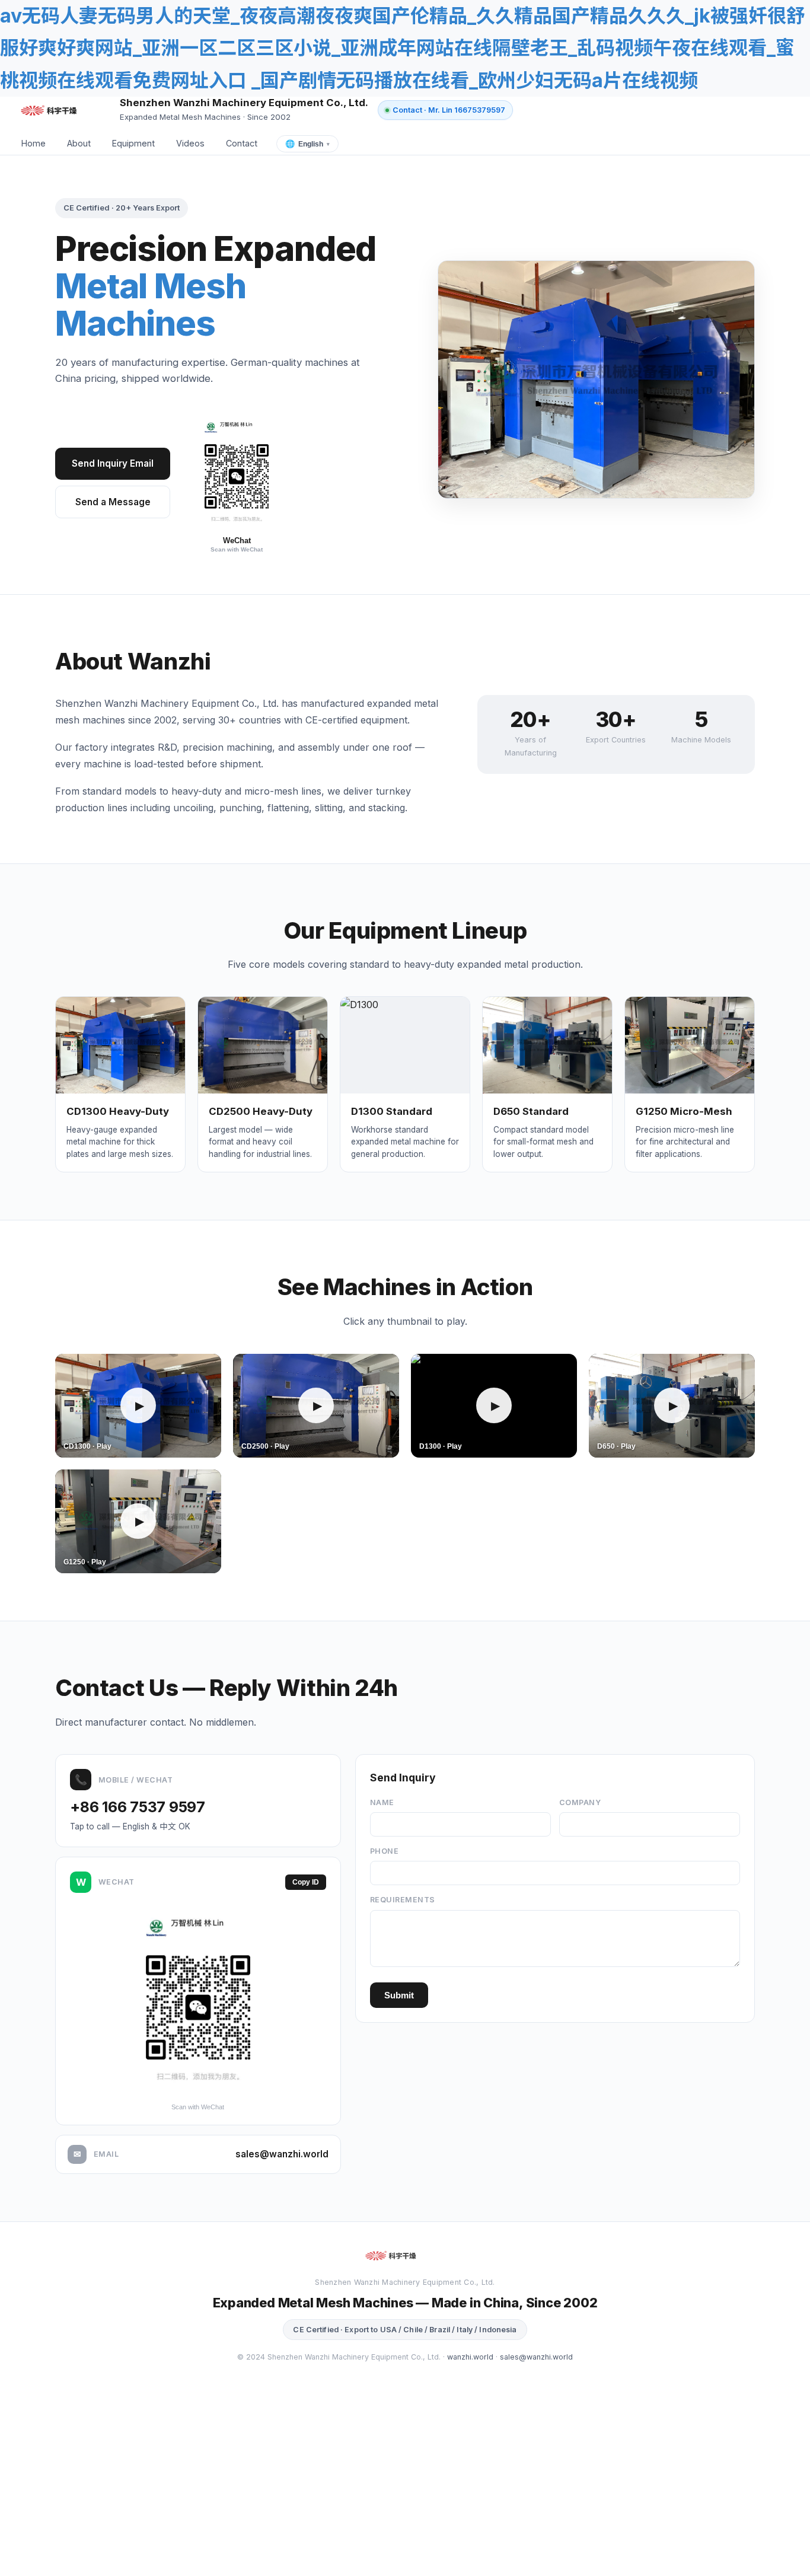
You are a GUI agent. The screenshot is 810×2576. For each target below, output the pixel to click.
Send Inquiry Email (113, 463)
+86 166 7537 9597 (138, 1807)
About (79, 143)
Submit (399, 1995)
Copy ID (306, 1882)
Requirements (403, 1900)
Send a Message (113, 502)
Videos (190, 143)
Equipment (133, 143)
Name (382, 1802)
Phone (385, 1851)
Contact (242, 143)
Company (580, 1802)
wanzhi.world (470, 2357)
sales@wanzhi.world (282, 2154)
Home (34, 143)
